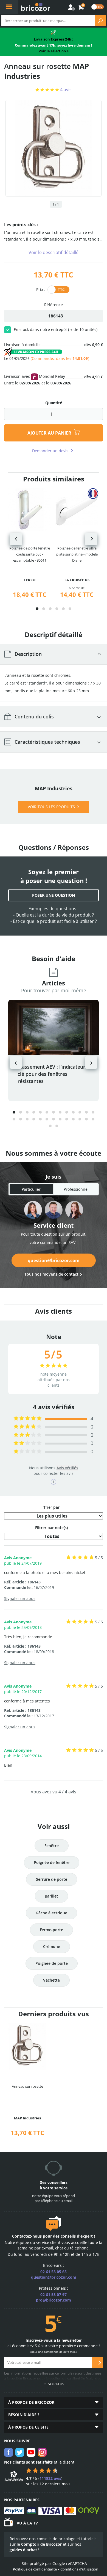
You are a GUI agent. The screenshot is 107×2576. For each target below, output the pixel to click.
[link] (81, 7)
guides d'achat (23, 2550)
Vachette (51, 1980)
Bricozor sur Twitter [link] (20, 2452)
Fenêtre (52, 1846)
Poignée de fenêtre (52, 1862)
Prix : (41, 289)
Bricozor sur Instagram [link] (42, 2452)
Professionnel (76, 1189)
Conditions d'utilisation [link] (79, 2569)
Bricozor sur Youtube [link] (31, 2452)
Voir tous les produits (51, 807)
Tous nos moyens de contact (51, 1274)
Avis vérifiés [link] (67, 1468)
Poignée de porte (52, 1963)
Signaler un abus (20, 1598)
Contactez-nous (27, 2236)
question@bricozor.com (54, 1260)
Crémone (52, 1946)
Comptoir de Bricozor (41, 2544)
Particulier (31, 1189)
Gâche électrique (51, 1913)
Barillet (51, 1896)
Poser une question (54, 895)
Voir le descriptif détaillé (54, 252)
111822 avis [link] (50, 2478)
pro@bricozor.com (54, 2300)
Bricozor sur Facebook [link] (9, 2452)
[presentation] (16, 539)
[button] (37, 609)
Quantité (54, 403)
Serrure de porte (52, 1879)
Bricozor (36, 7)
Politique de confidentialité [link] (35, 2569)
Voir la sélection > (54, 51)
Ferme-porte (51, 1930)
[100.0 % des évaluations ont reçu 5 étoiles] (28, 1418)
